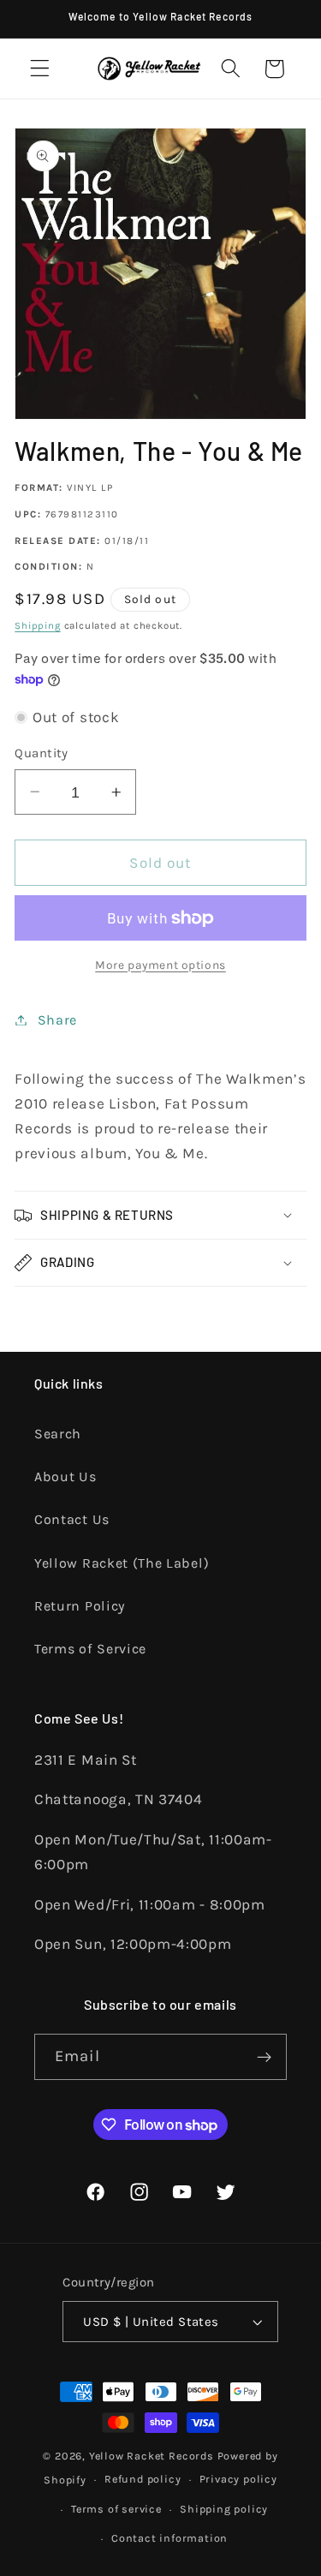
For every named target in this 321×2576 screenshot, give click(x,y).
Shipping (37, 625)
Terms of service (116, 2509)
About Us (65, 1476)
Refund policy (143, 2479)
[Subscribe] (264, 2057)
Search (58, 1434)
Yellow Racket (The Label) (122, 1563)
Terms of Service (90, 1649)
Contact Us (72, 1519)
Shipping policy (224, 2509)
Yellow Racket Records (152, 2456)
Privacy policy (238, 2479)
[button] (40, 69)
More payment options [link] (160, 965)
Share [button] (57, 1020)
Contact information (169, 2538)
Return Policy (80, 1606)
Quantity (42, 753)
